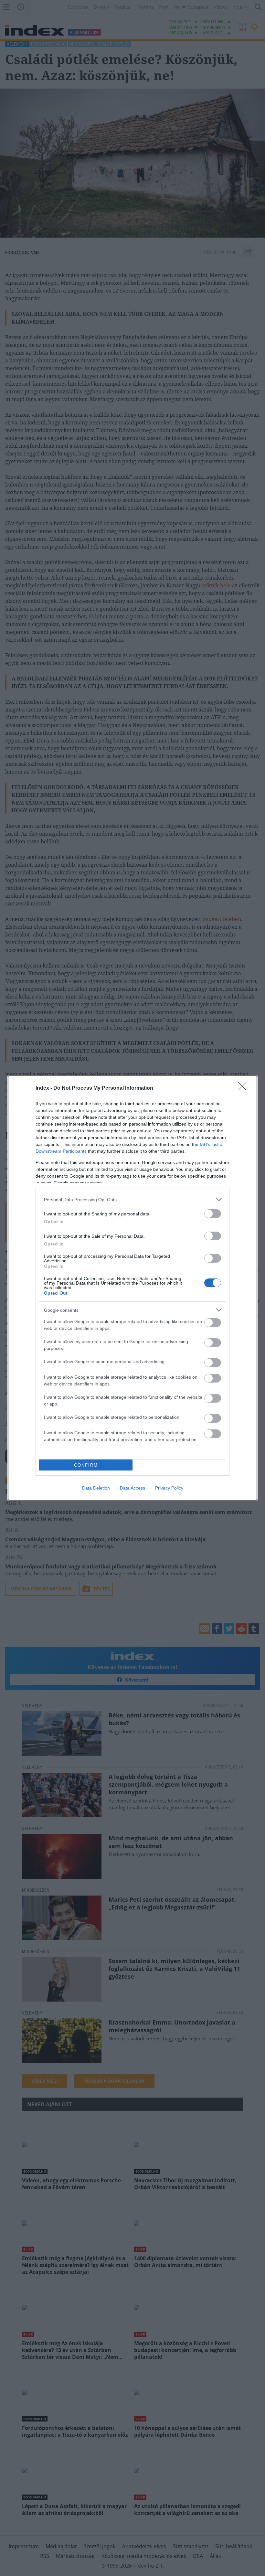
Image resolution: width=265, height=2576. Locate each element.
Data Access (132, 1488)
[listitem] (132, 1199)
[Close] (244, 1088)
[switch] (213, 1214)
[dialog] (132, 1288)
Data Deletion (96, 1488)
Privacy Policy (169, 1488)
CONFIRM (86, 1465)
